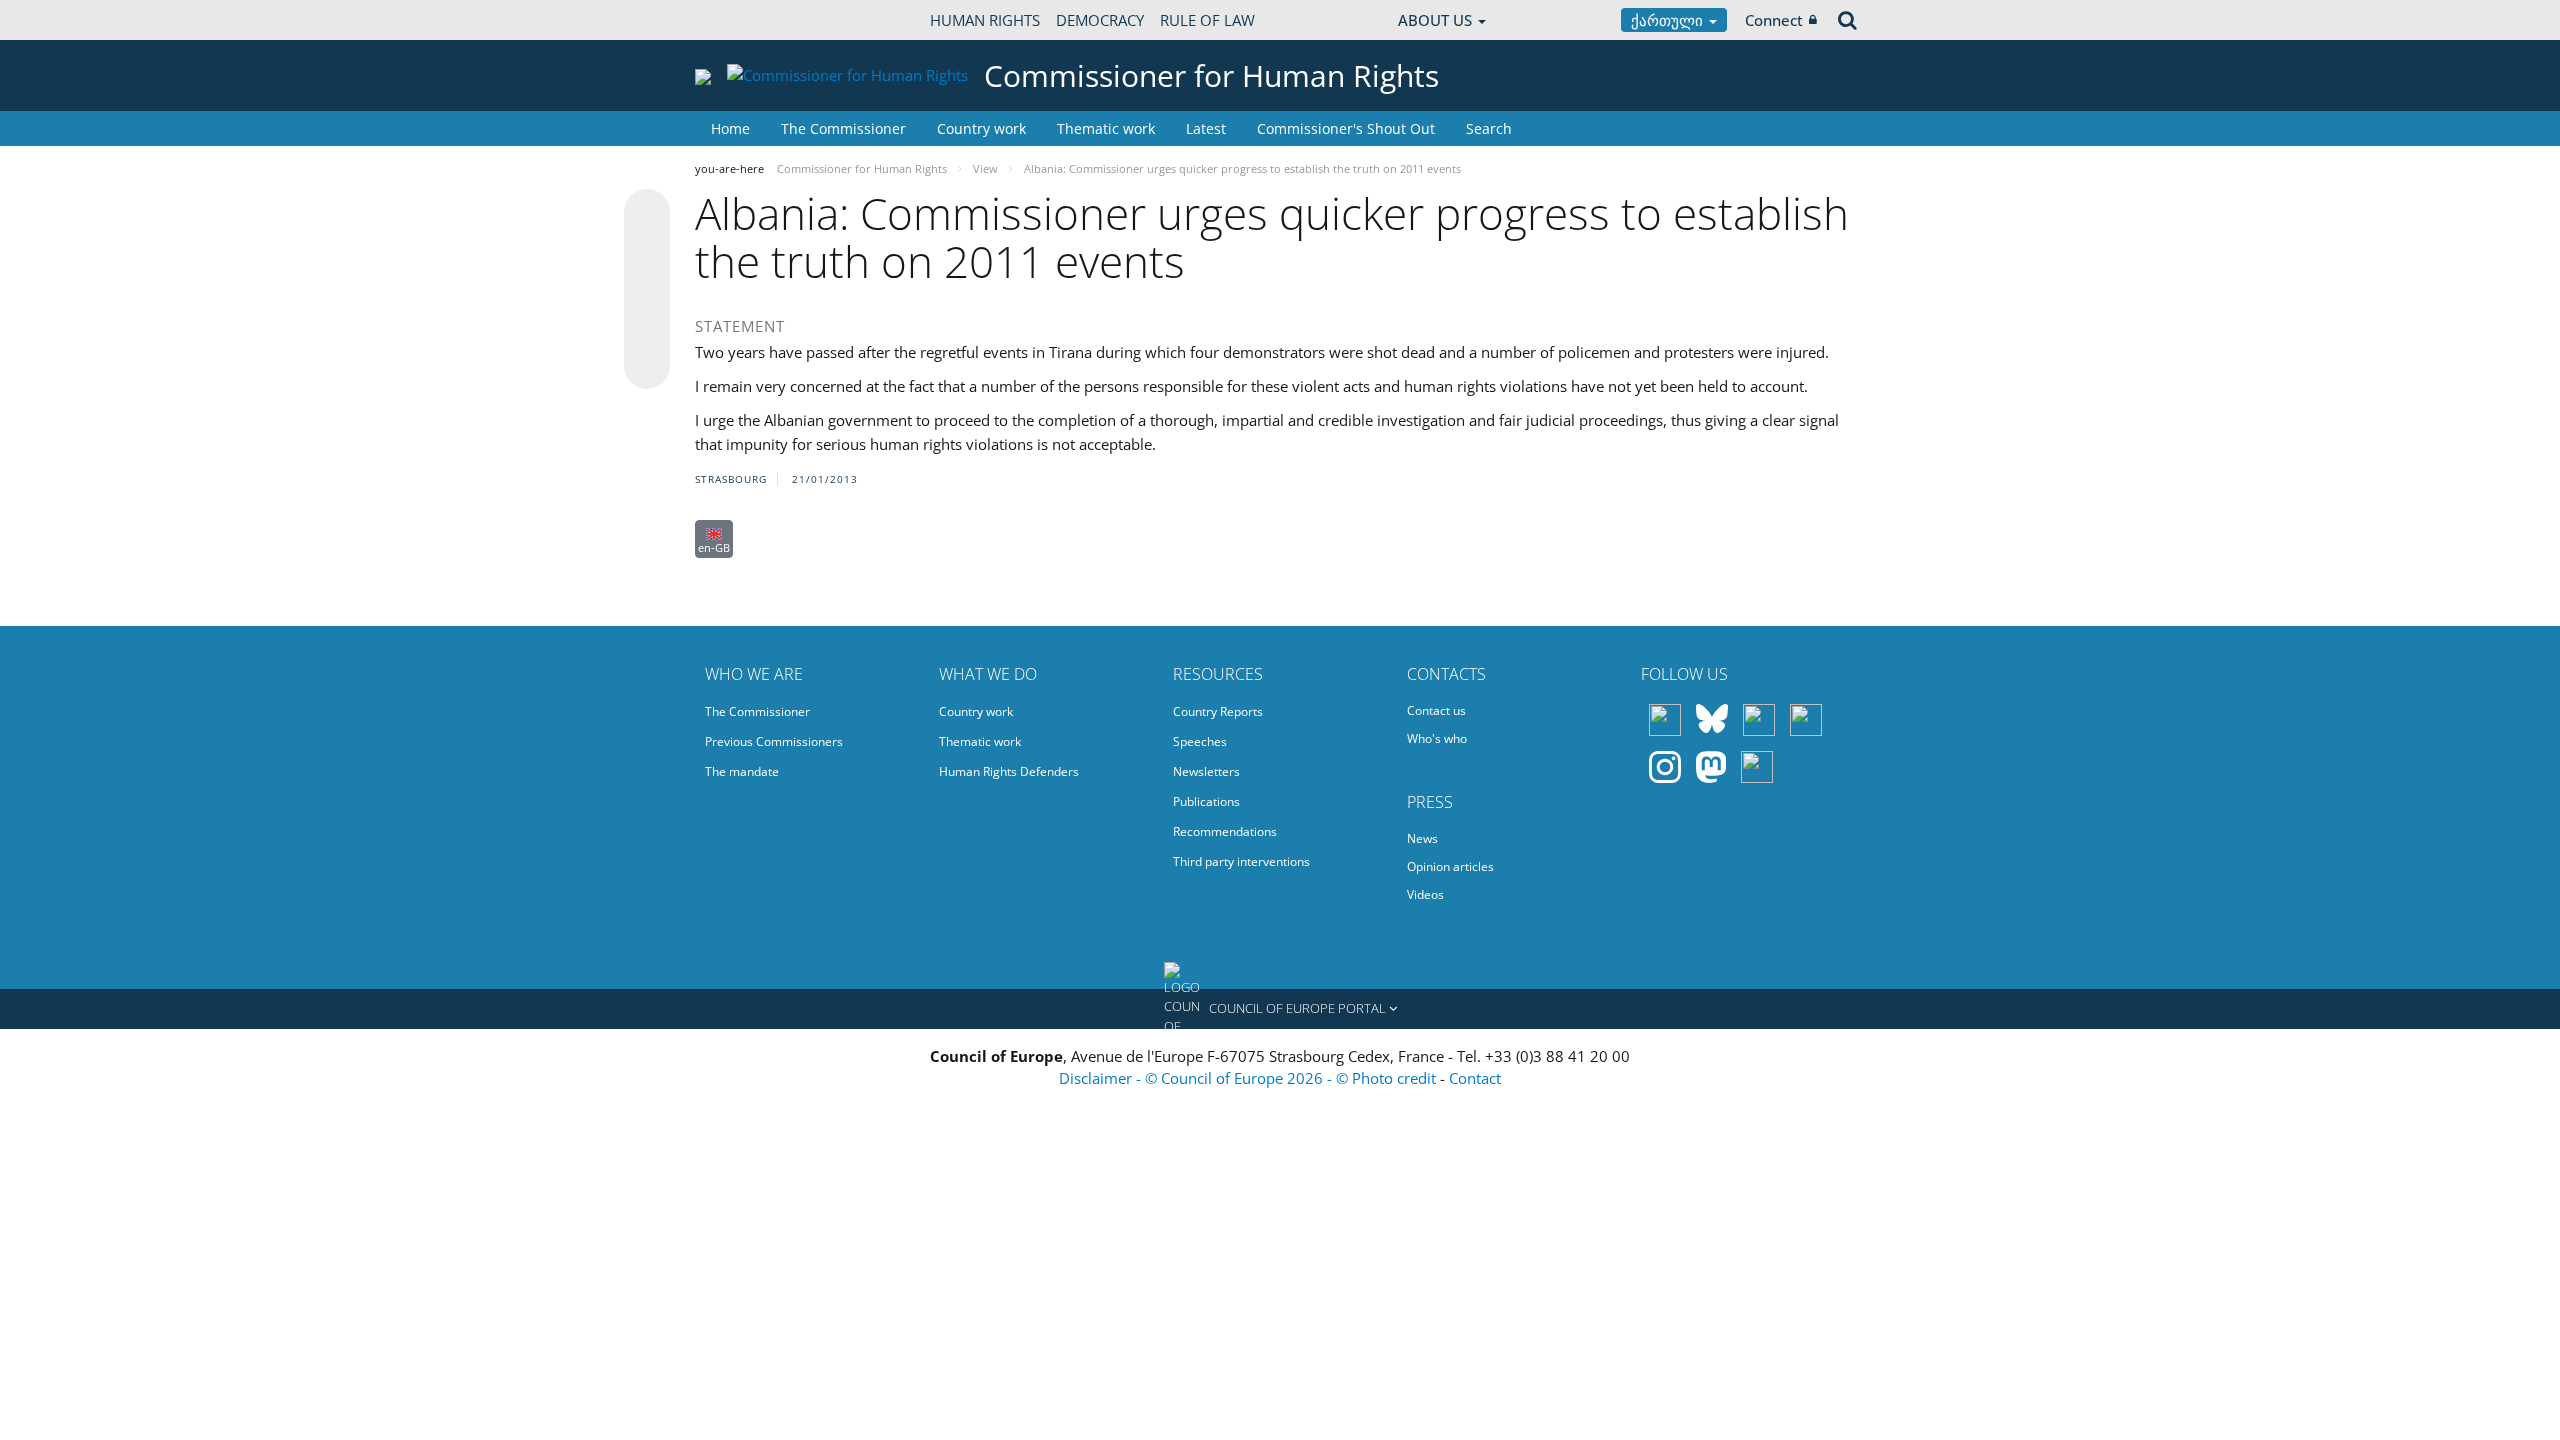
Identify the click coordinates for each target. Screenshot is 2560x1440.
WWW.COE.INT (745, 20)
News (1422, 838)
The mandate (742, 771)
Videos (1425, 894)
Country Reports (1218, 711)
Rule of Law (1207, 20)
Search (1489, 128)
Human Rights (985, 20)
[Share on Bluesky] (647, 214)
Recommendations (1225, 831)
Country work (981, 128)
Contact (1475, 1078)
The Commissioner (843, 128)
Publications (1206, 801)
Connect (1774, 20)
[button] (1280, 1009)
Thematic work (1106, 128)
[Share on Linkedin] (647, 328)
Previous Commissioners (774, 741)
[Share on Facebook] (647, 290)
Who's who (1437, 738)
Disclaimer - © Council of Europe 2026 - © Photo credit (1249, 1078)
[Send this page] (647, 366)
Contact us (1436, 710)
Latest (1206, 128)
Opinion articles (1450, 866)
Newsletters (1206, 771)
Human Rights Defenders (1009, 771)
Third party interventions (1241, 861)
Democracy (1100, 20)
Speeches (1200, 741)
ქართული (1669, 20)
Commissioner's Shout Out (1346, 128)
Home (730, 128)
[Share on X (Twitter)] (647, 252)
